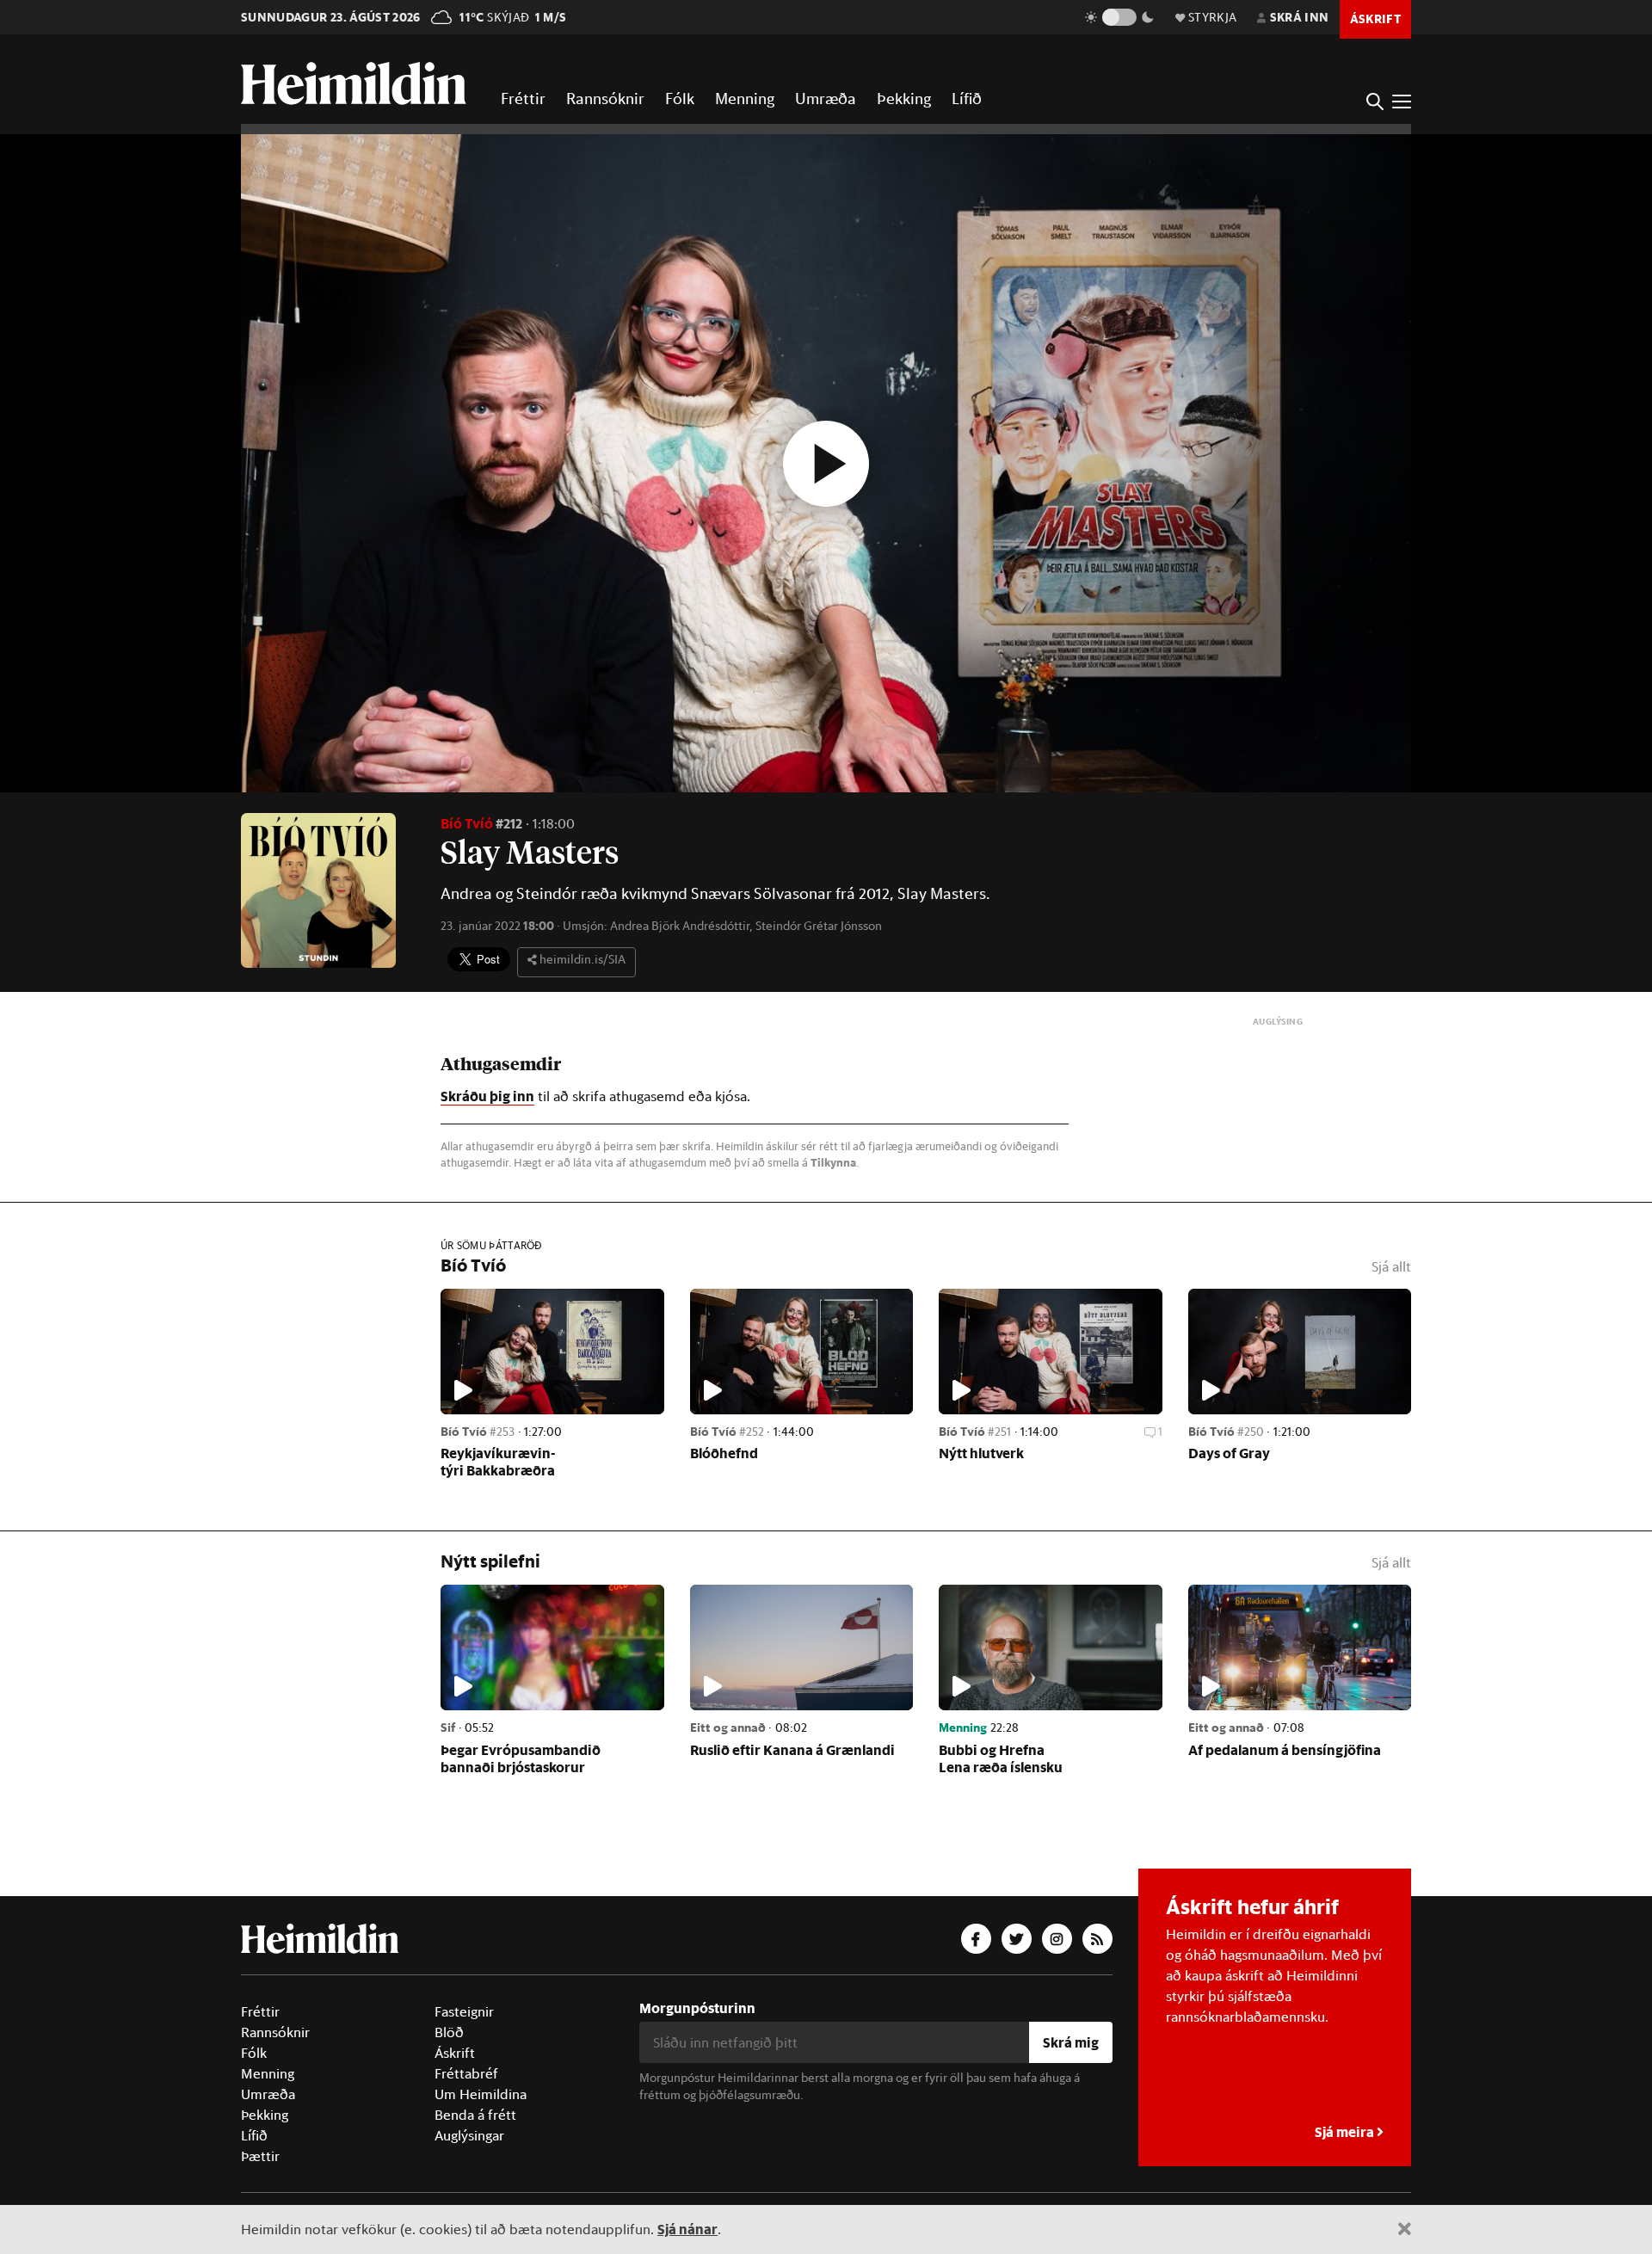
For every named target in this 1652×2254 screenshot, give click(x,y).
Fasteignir (464, 2011)
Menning (745, 98)
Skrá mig (1071, 2042)
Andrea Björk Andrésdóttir (680, 926)
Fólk (680, 98)
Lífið (967, 98)
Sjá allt (1391, 1266)
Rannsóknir (605, 98)
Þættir (260, 2156)
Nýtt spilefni (490, 1561)
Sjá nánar (687, 2229)
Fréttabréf (466, 2073)
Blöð (449, 2032)
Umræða (826, 98)
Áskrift (455, 2053)
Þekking (904, 98)
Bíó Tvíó (467, 823)
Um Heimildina (481, 2094)
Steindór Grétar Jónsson (819, 926)
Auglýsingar (469, 2135)
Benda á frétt (475, 2115)
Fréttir (523, 98)
